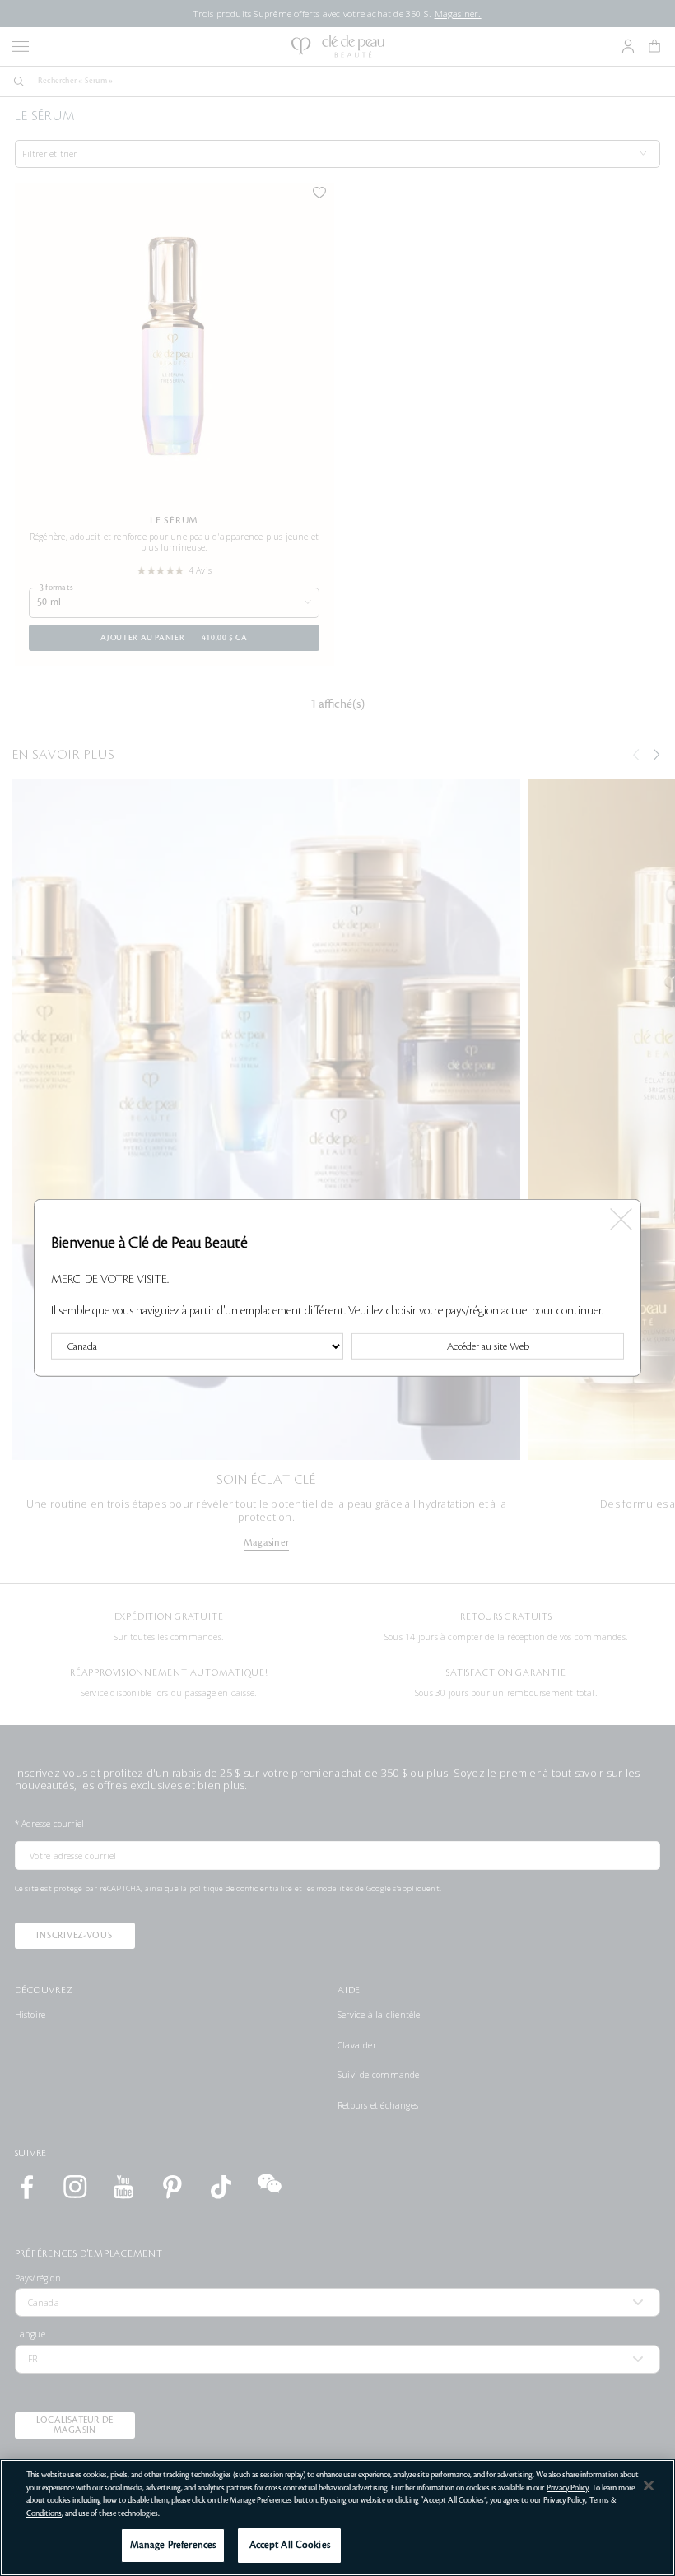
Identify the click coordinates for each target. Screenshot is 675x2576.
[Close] (649, 2485)
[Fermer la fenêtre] (621, 1215)
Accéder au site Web (488, 1346)
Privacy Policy (568, 2488)
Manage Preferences (173, 2545)
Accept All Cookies (290, 2545)
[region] (337, 2518)
